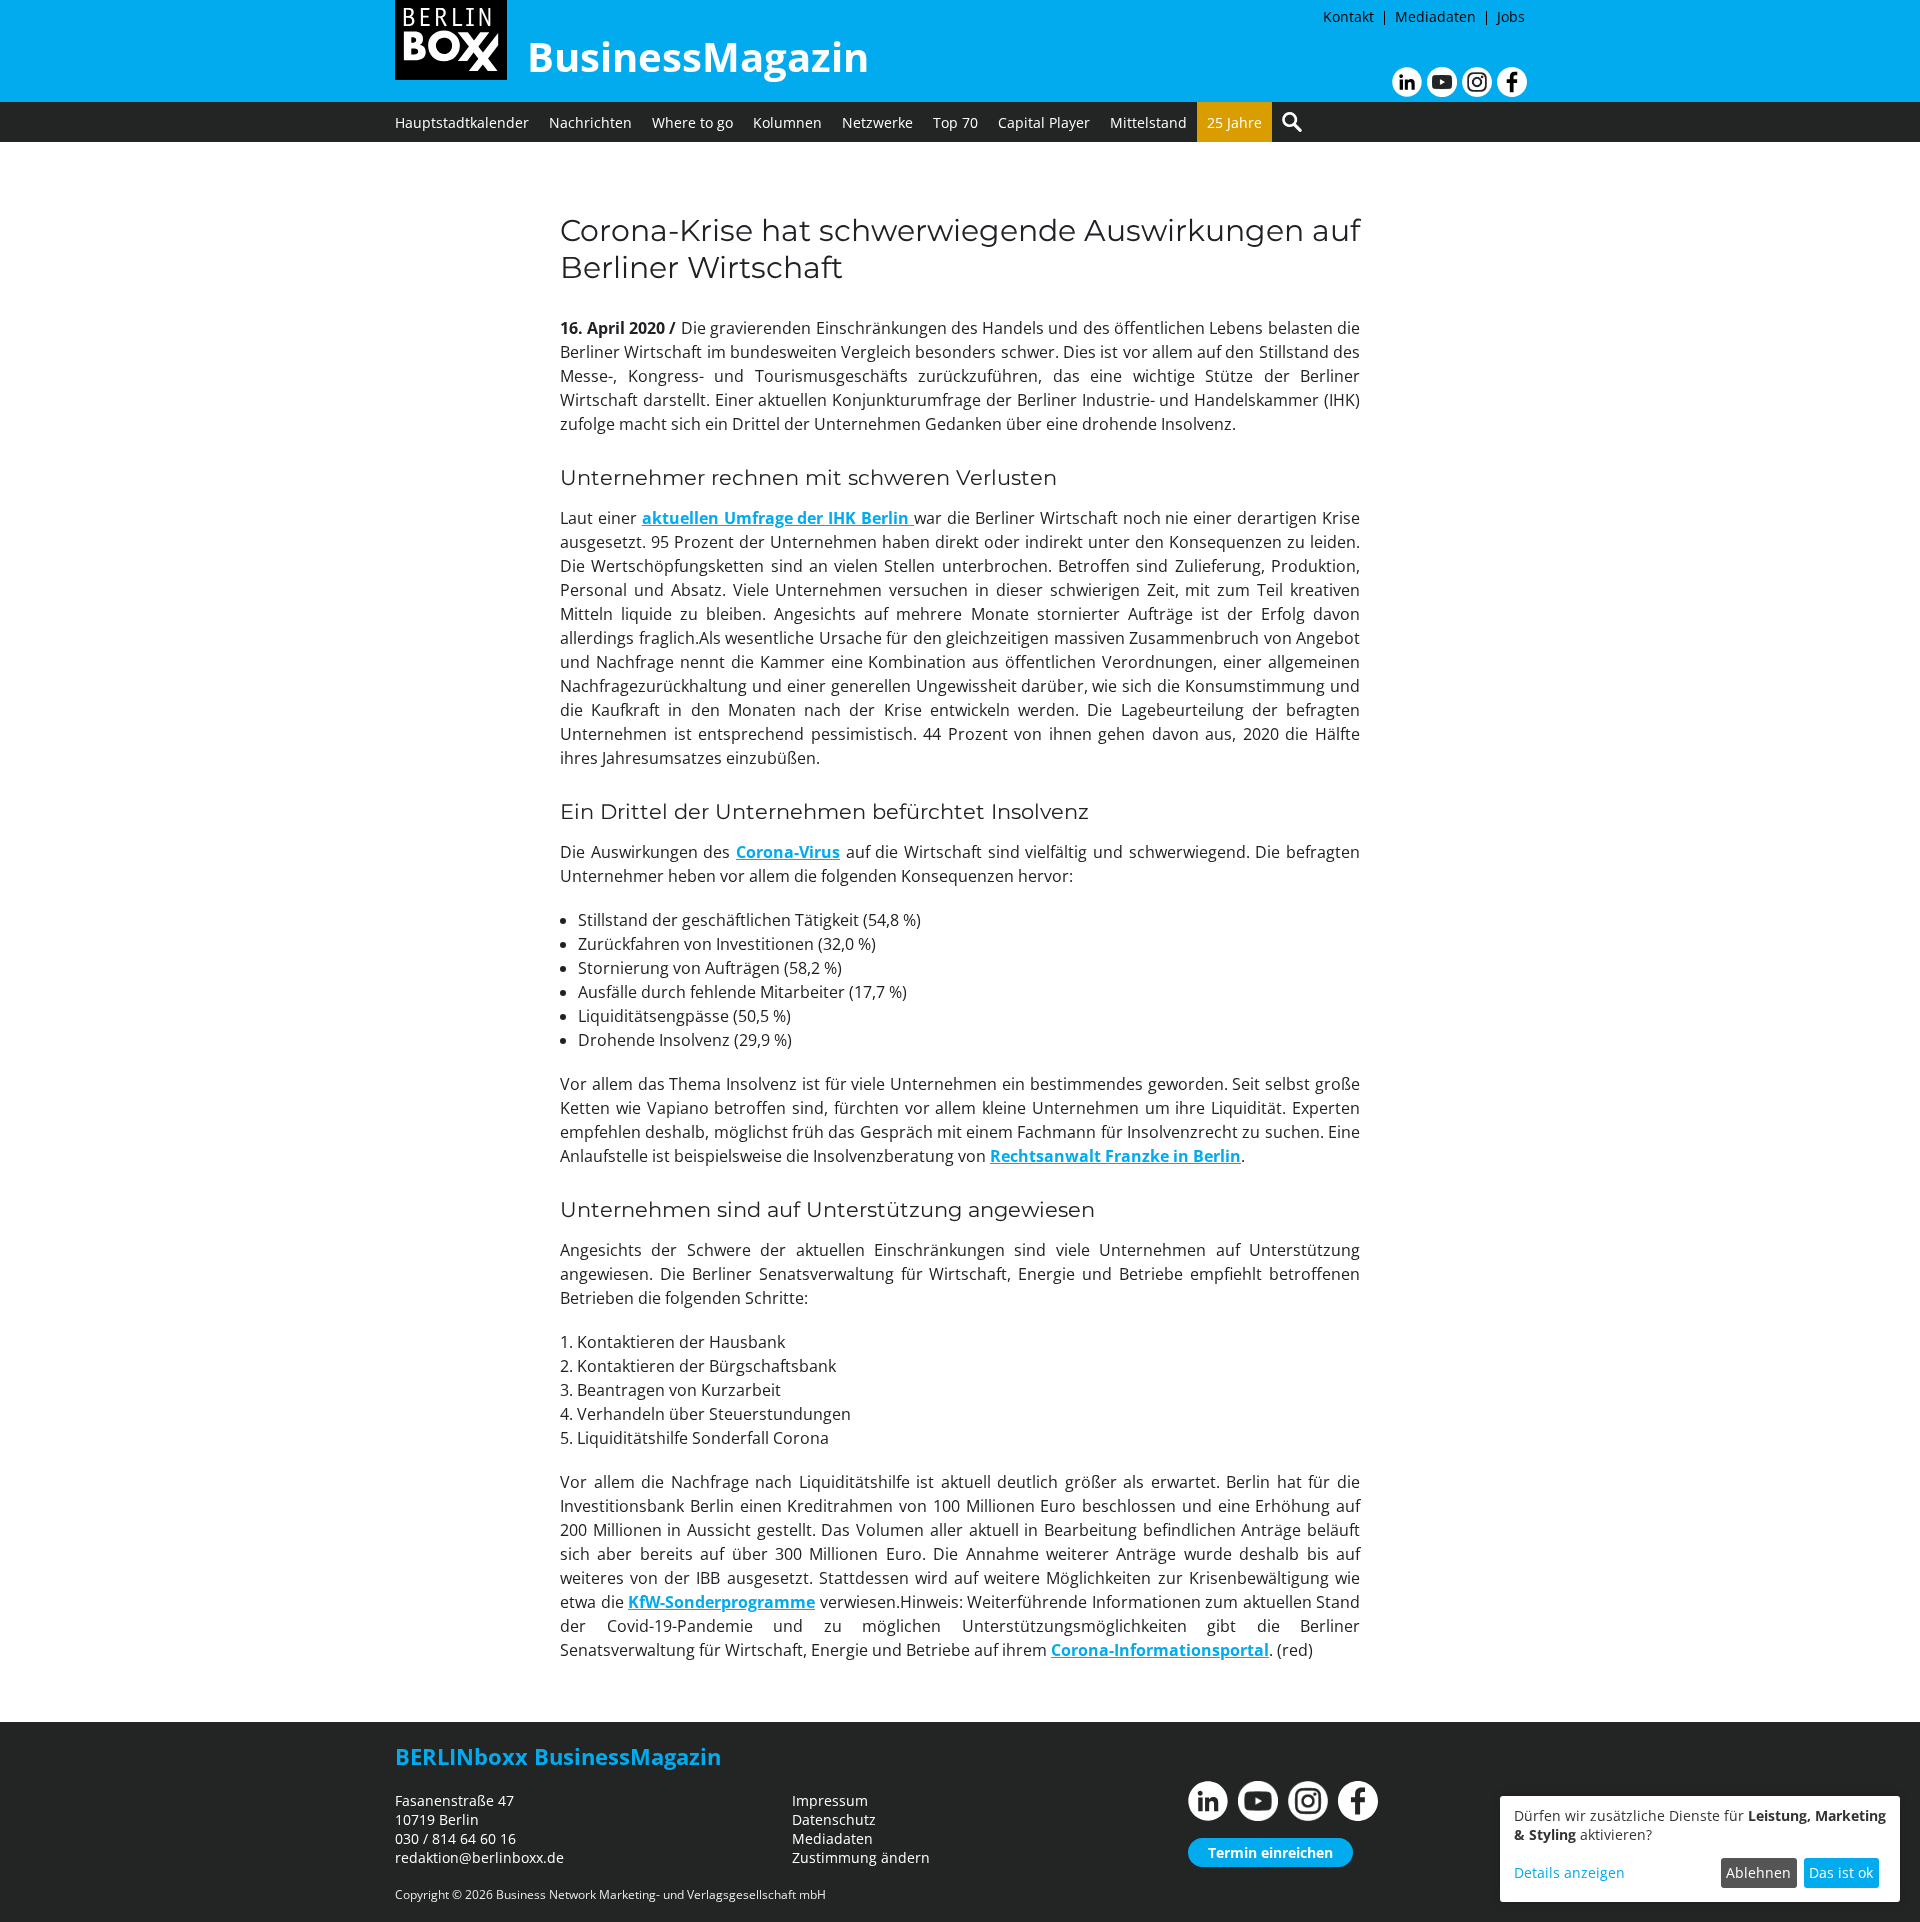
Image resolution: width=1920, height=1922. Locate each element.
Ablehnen (1758, 1872)
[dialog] (1700, 1849)
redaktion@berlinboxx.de (479, 1857)
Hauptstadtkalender (462, 122)
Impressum (830, 1800)
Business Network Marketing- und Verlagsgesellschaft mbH (661, 1894)
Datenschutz (834, 1819)
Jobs (1511, 16)
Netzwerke (877, 122)
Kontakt (1348, 16)
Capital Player (1044, 122)
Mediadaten (1435, 16)
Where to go (692, 122)
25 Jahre (1234, 122)
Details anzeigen (1569, 1872)
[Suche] (1292, 122)
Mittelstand (1148, 122)
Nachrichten (590, 122)
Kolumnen (787, 122)
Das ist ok (1841, 1872)
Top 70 (955, 122)
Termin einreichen (1270, 1852)
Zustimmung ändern (861, 1857)
